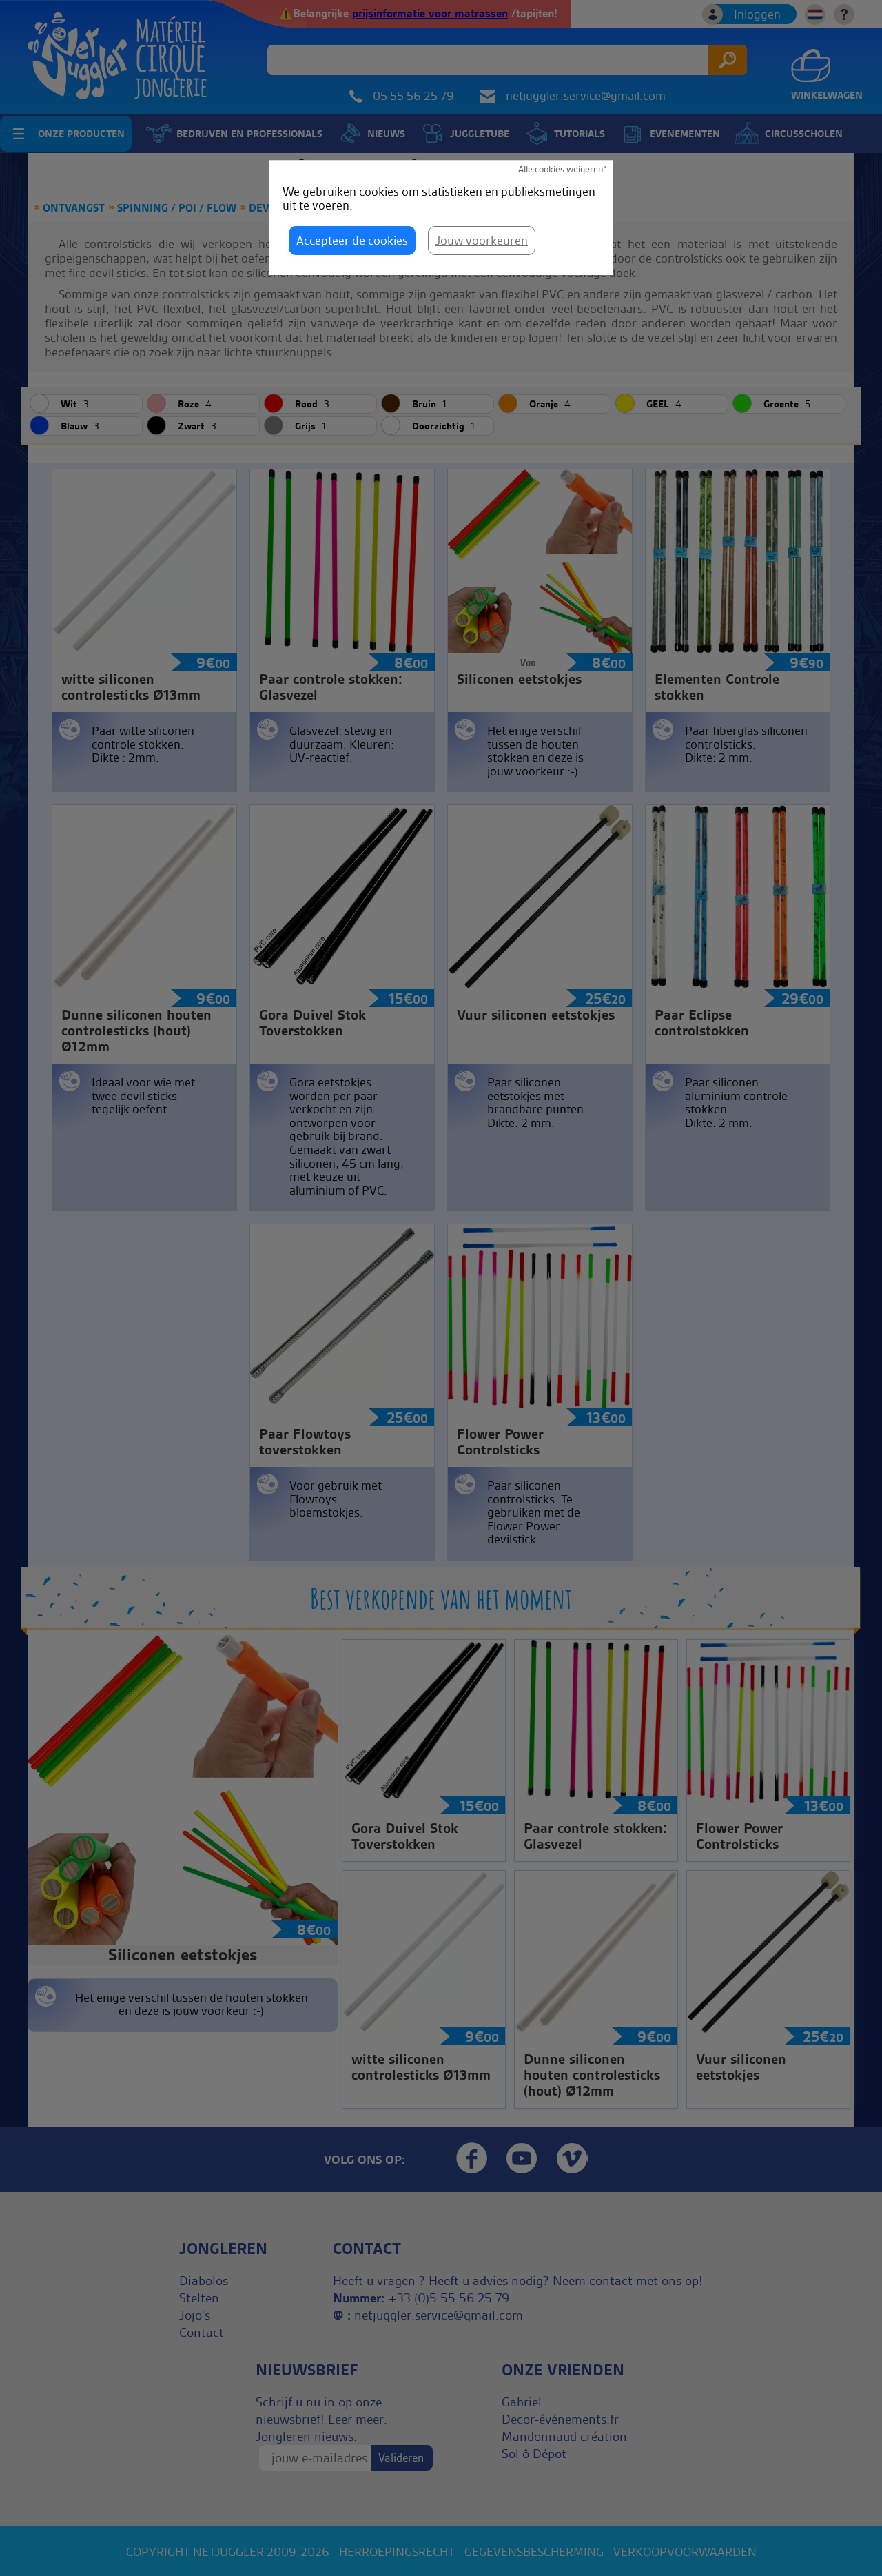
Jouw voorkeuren (482, 240)
